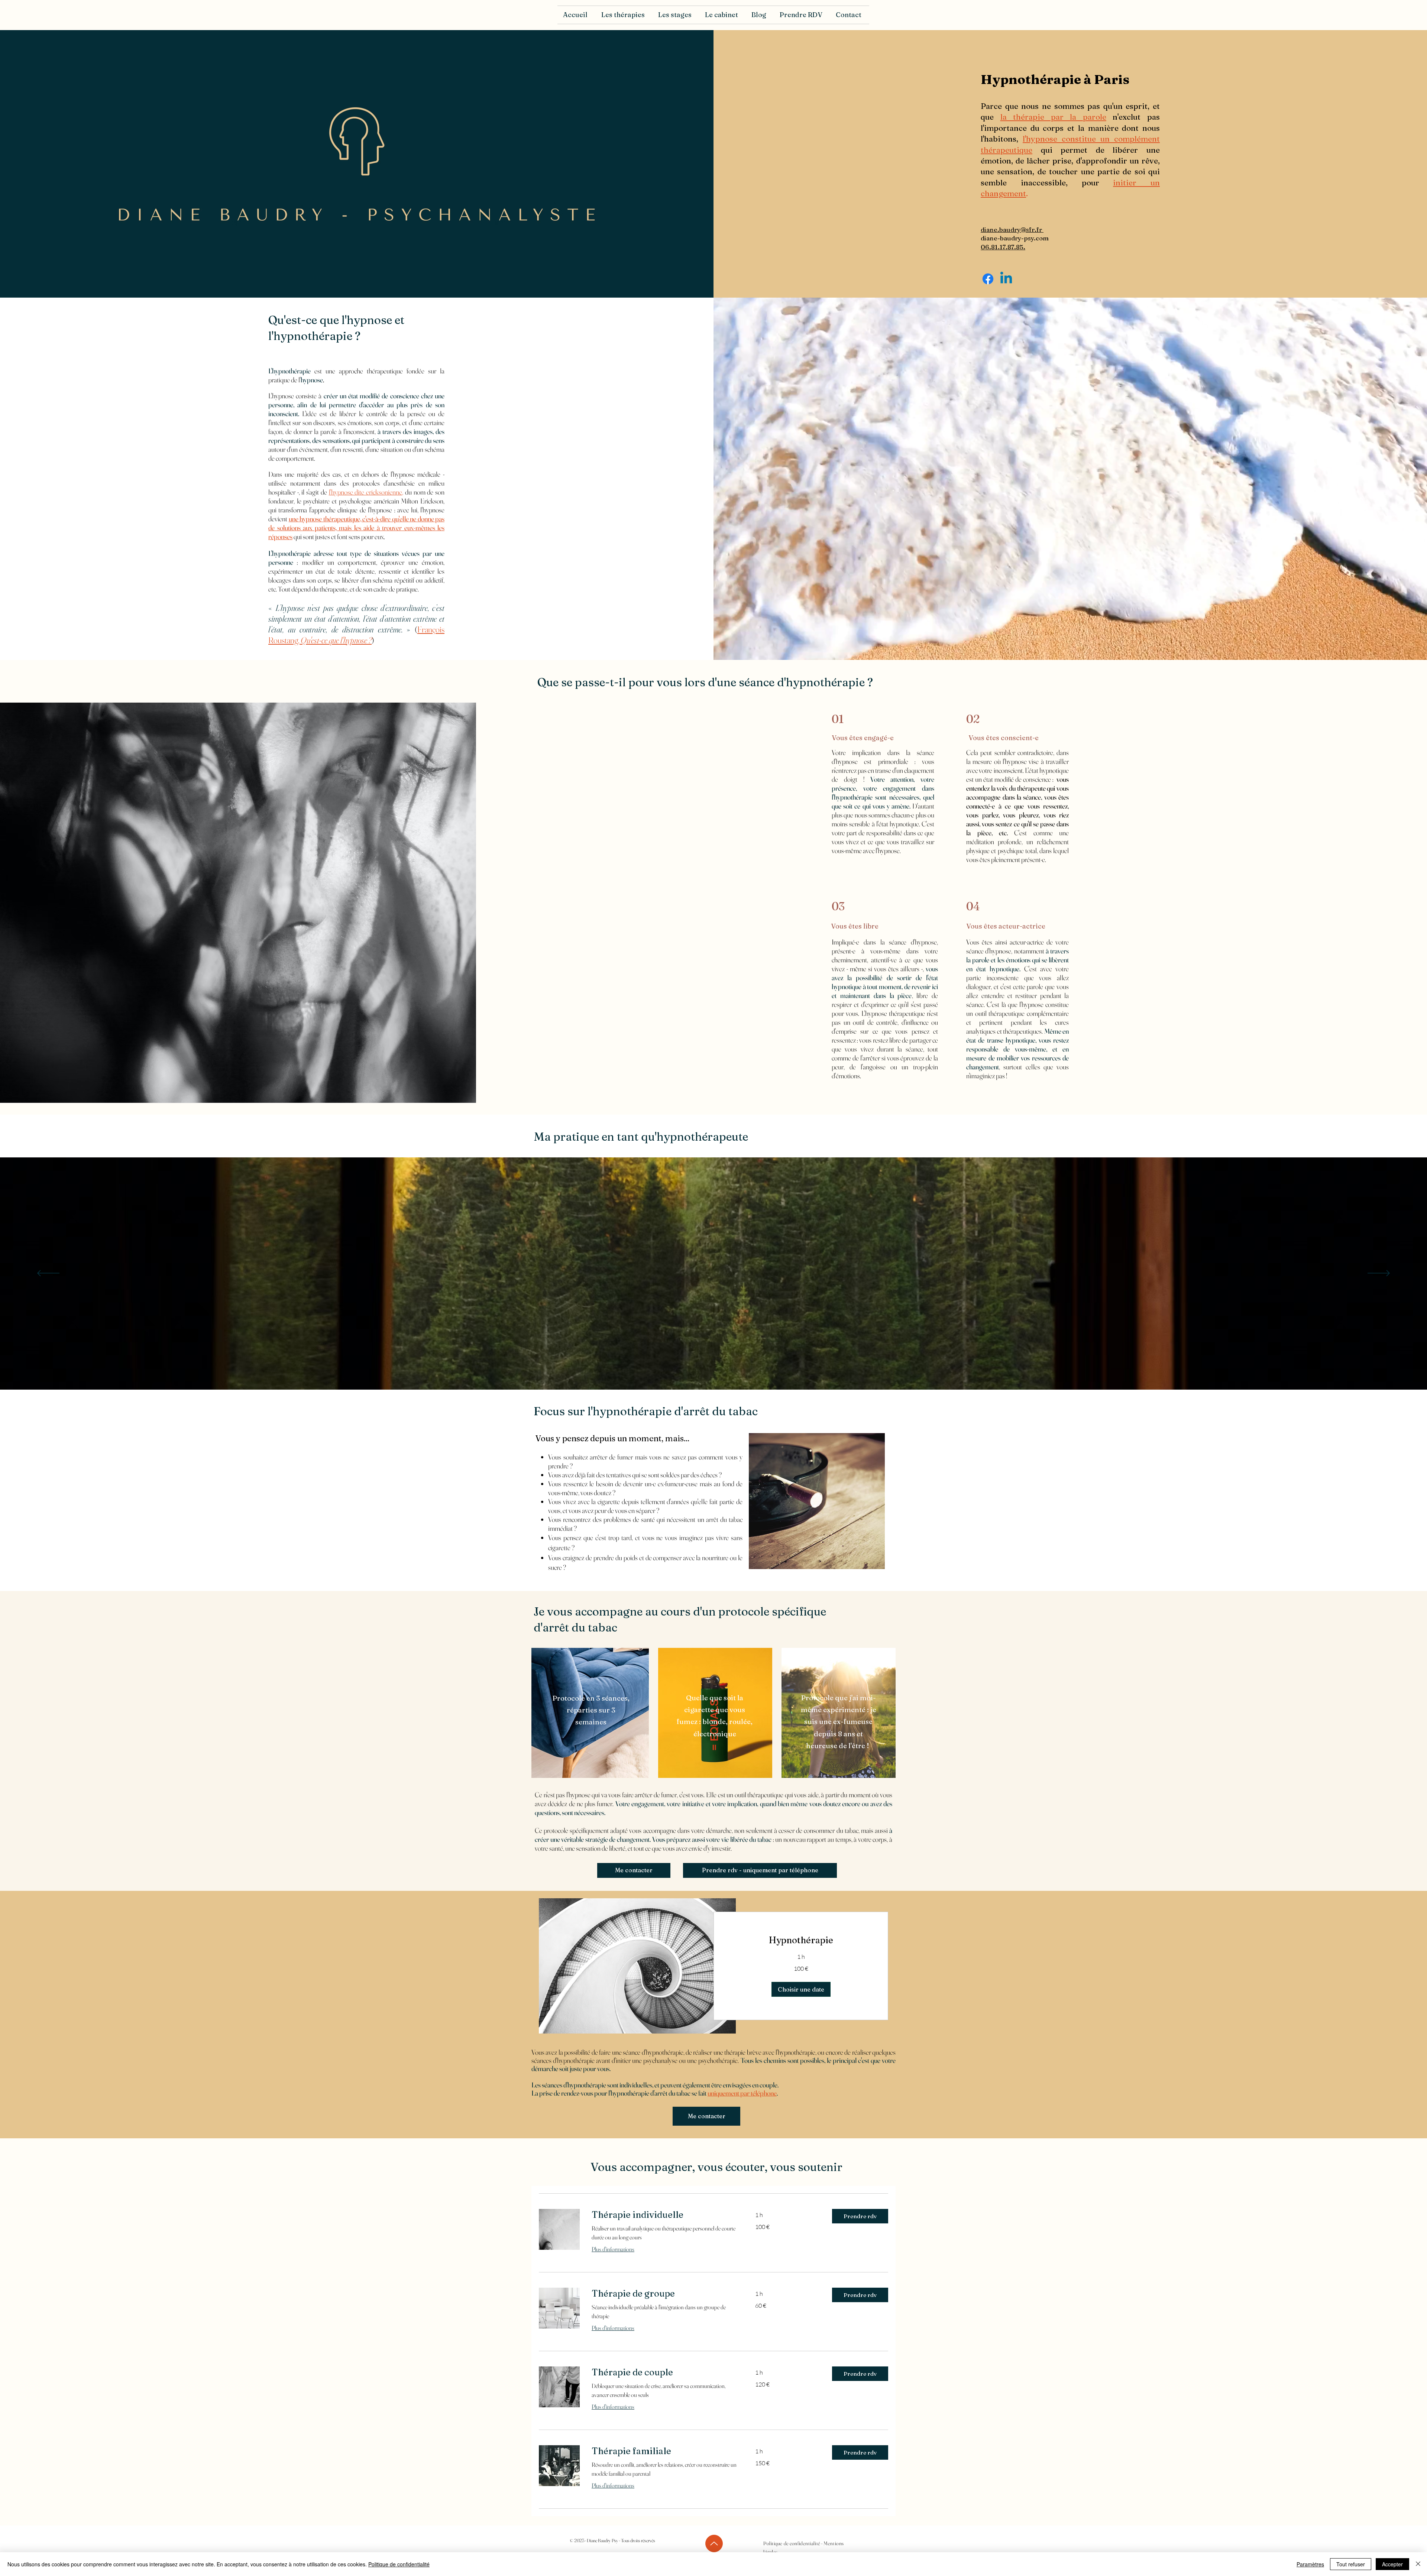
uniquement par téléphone (742, 2093)
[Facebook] (988, 279)
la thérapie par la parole (1053, 117)
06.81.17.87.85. (1003, 247)
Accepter (1392, 2564)
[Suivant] (1379, 1274)
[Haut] (714, 2543)
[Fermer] (1418, 2564)
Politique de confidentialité (399, 2564)
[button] (624, 15)
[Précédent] (48, 1274)
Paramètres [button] (1310, 2564)
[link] (801, 1940)
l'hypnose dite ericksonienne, (366, 492)
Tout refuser (1351, 2564)
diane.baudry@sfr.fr (1012, 229)
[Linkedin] (1006, 279)
